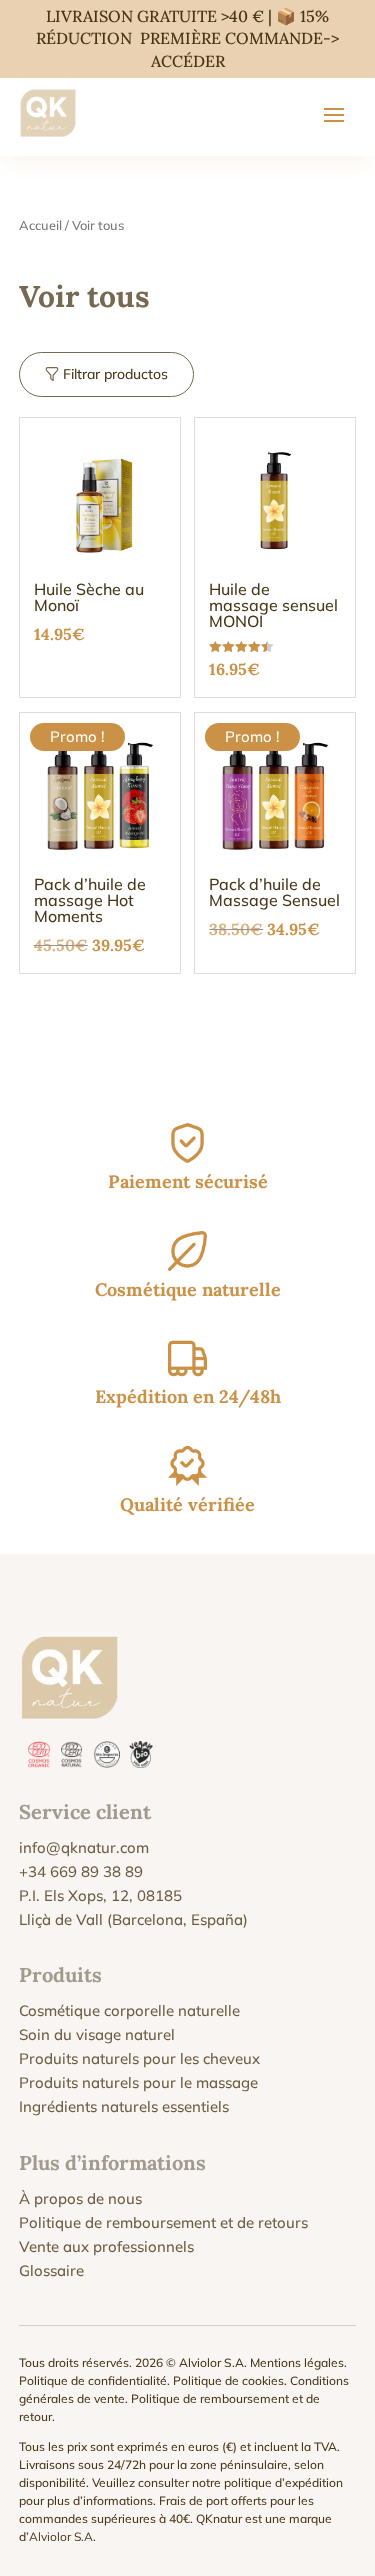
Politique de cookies (228, 2381)
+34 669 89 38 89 (81, 1871)
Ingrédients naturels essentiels (124, 2107)
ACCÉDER (188, 61)
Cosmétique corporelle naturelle (129, 2011)
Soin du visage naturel (97, 2035)
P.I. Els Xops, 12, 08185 (100, 1895)
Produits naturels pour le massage (138, 2083)
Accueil (40, 225)
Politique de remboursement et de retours (163, 2223)
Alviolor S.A (61, 2537)
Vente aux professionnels (106, 2247)
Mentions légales (297, 2363)
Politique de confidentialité (93, 2381)
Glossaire (51, 2271)
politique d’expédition (283, 2483)
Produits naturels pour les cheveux (139, 2059)
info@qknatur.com (84, 1847)
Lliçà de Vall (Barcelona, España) (133, 1919)
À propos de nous (80, 2199)
